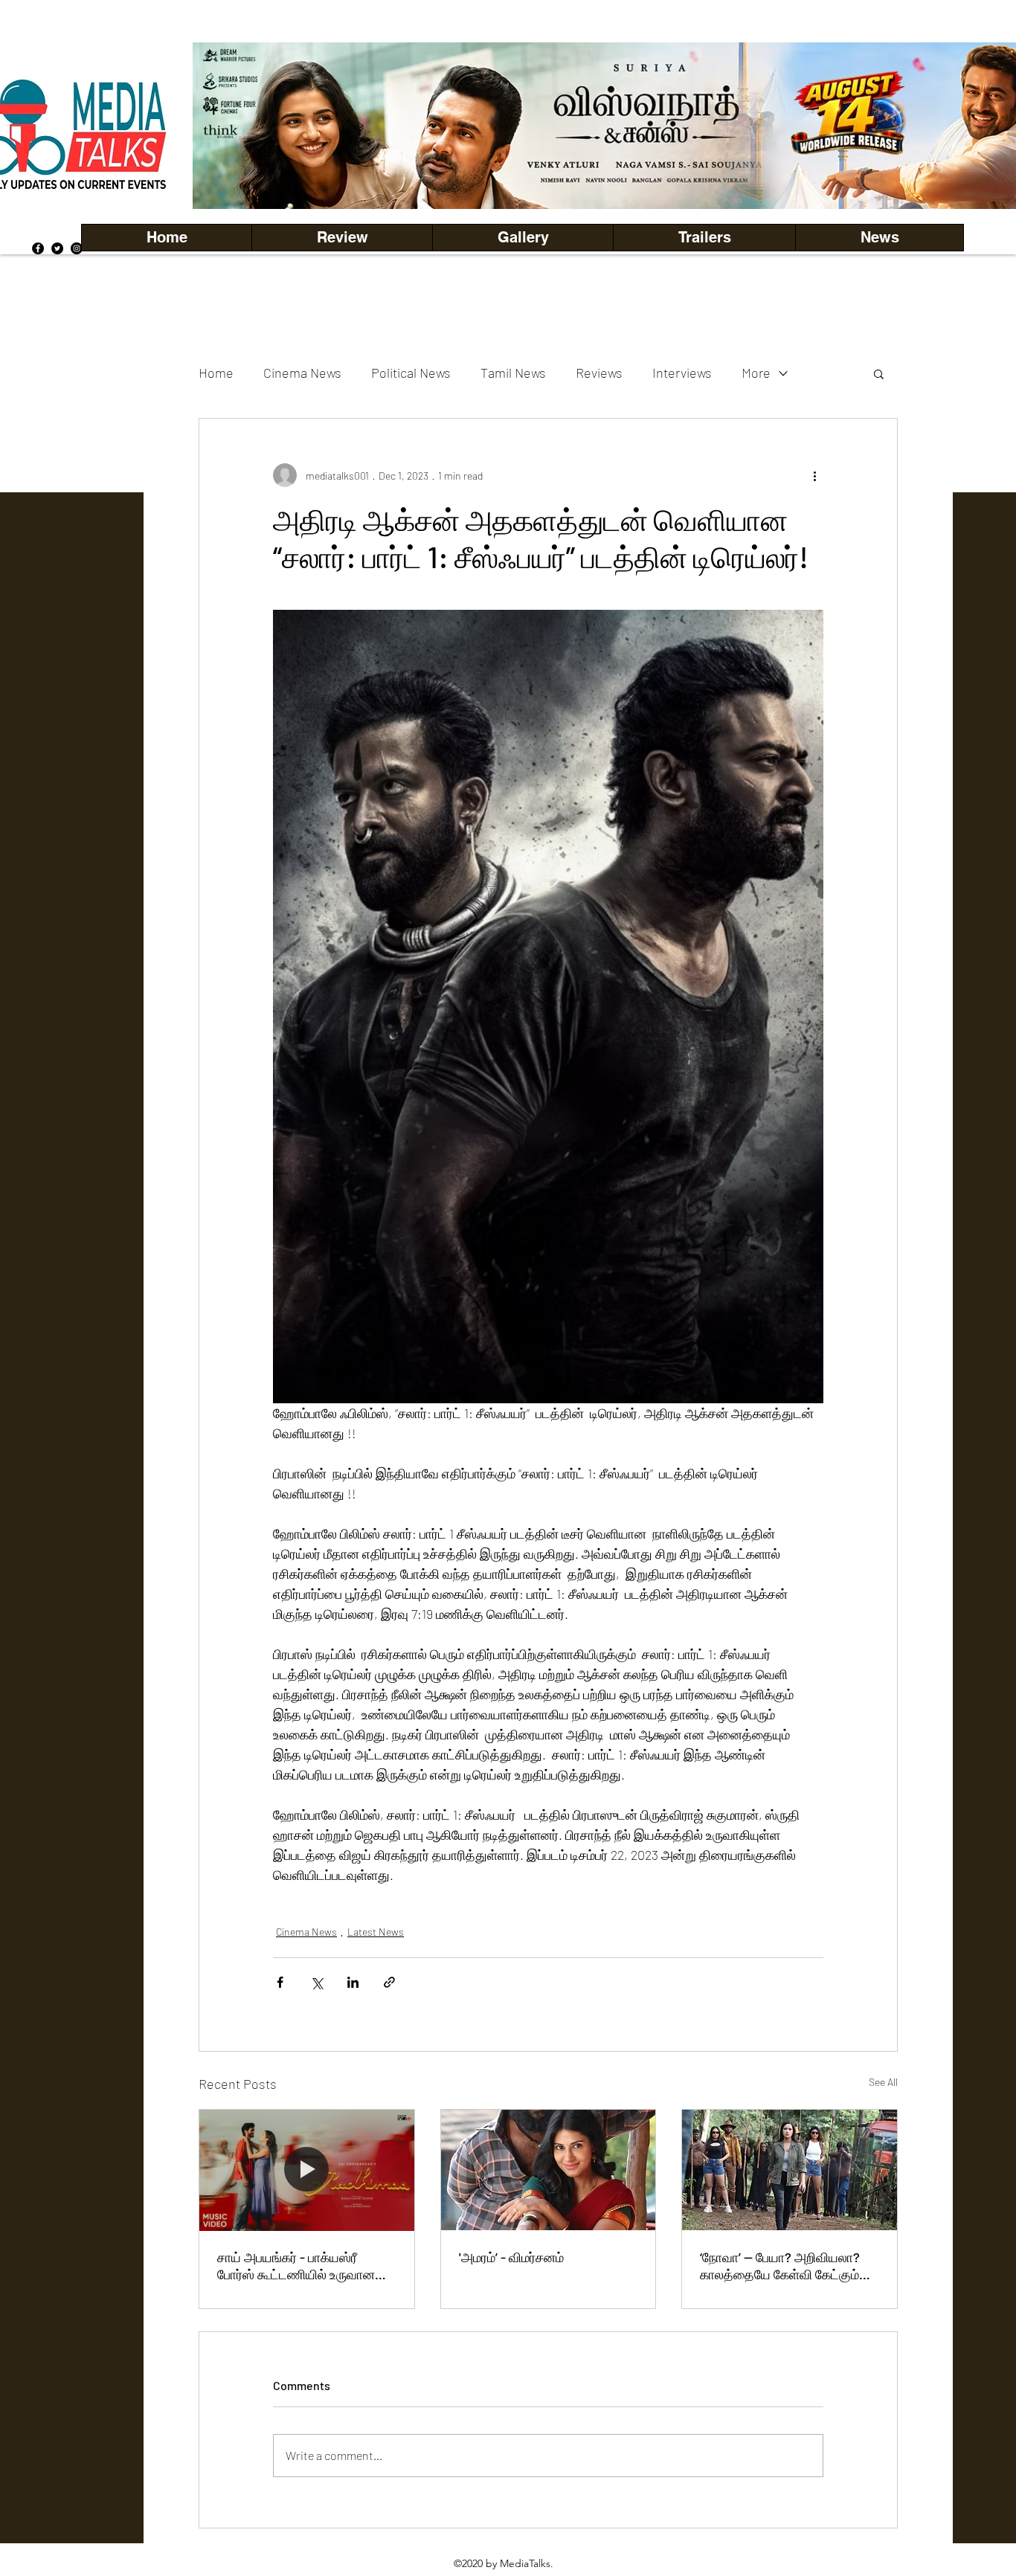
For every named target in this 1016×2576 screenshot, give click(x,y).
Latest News (376, 1932)
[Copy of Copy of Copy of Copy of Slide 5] (681, 176)
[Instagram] (77, 248)
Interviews (682, 373)
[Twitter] (57, 248)
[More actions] (814, 475)
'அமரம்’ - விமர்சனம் (511, 2257)
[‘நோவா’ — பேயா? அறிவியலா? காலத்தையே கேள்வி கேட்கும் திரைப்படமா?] (790, 2170)
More (756, 373)
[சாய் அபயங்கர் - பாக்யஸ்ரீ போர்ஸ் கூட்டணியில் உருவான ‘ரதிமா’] (307, 2170)
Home (216, 373)
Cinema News (302, 373)
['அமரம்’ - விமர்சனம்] (549, 2170)
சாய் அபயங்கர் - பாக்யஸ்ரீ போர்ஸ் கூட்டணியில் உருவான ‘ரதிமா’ (296, 2266)
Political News (411, 373)
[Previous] (229, 126)
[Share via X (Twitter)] (316, 1982)
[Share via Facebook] (280, 1982)
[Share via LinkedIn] (353, 1982)
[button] (523, 238)
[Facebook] (38, 248)
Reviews (599, 373)
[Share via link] (389, 1982)
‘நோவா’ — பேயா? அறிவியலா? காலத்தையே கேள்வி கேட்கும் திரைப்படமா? (780, 2266)
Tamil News (513, 373)
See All (883, 2082)
